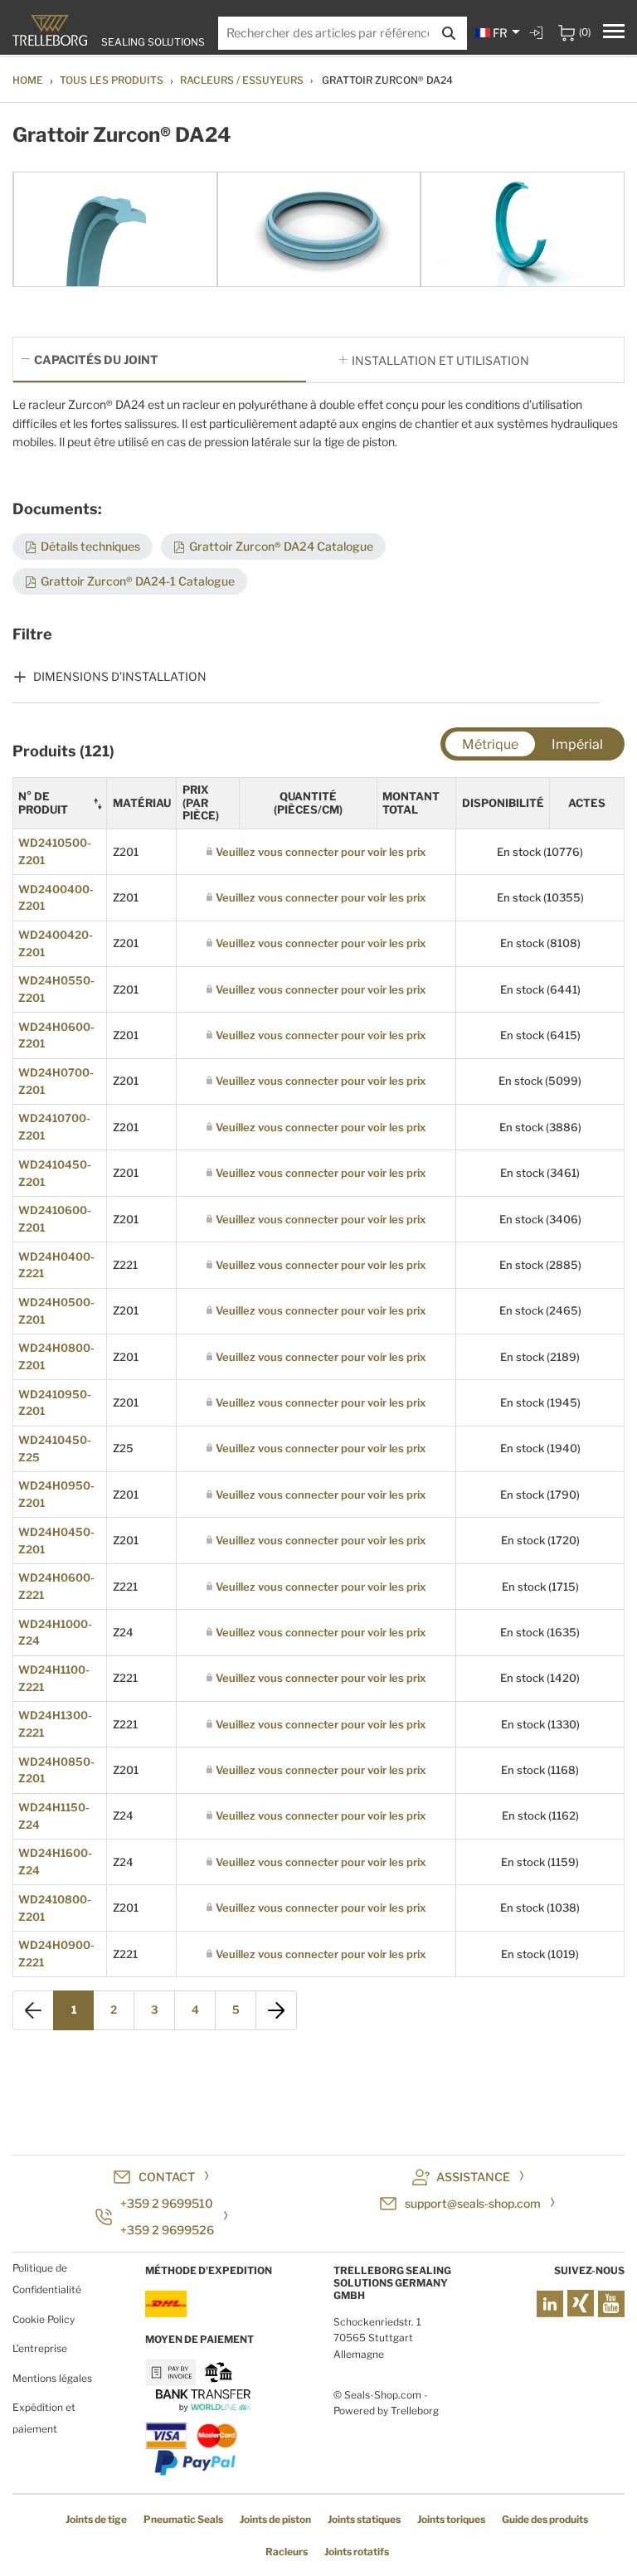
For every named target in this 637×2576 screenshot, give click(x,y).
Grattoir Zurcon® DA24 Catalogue (281, 546)
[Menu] (614, 33)
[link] (538, 33)
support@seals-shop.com (473, 2203)
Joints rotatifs (357, 2552)
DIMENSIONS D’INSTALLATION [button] (120, 676)
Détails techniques (90, 546)
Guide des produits (545, 2519)
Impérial (577, 744)
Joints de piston (275, 2519)
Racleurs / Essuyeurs (242, 80)
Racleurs (287, 2552)
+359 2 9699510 (167, 2203)
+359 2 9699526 (167, 2230)
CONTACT (167, 2177)
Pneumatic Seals (183, 2519)
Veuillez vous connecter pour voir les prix (321, 852)
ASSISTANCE (473, 2177)
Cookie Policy (44, 2319)
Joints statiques (364, 2519)
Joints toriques (451, 2519)
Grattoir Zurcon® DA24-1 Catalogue (138, 581)
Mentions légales (52, 2378)
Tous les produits (112, 80)
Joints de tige (96, 2519)
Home (28, 80)
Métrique (490, 744)
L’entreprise (40, 2348)
